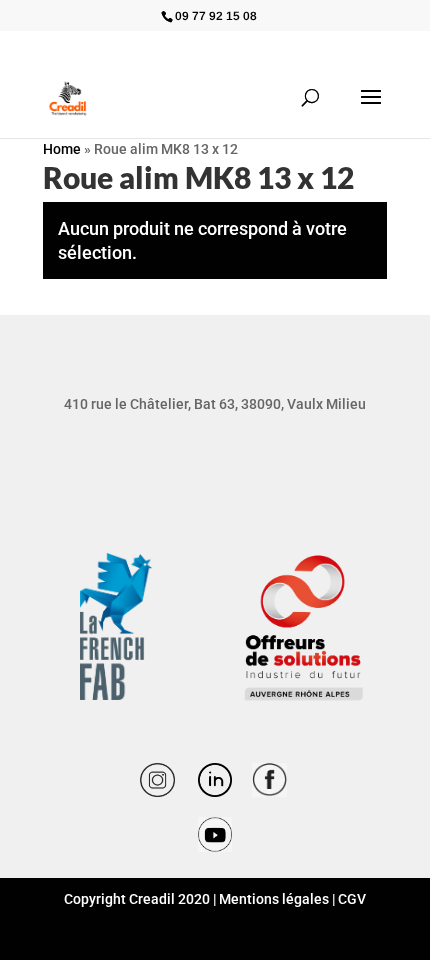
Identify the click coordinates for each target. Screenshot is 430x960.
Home (62, 149)
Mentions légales (274, 899)
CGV (352, 899)
